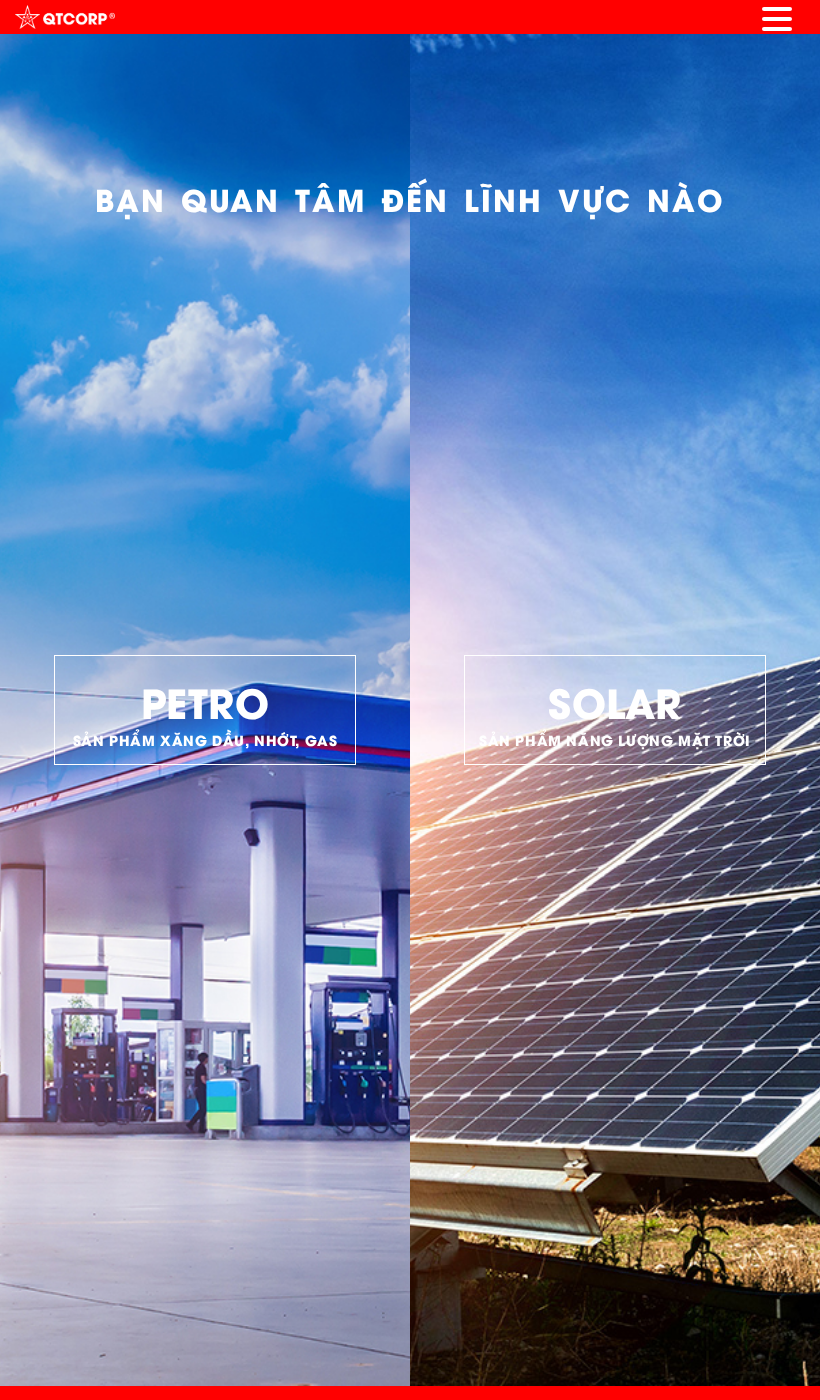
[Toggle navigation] (777, 17)
